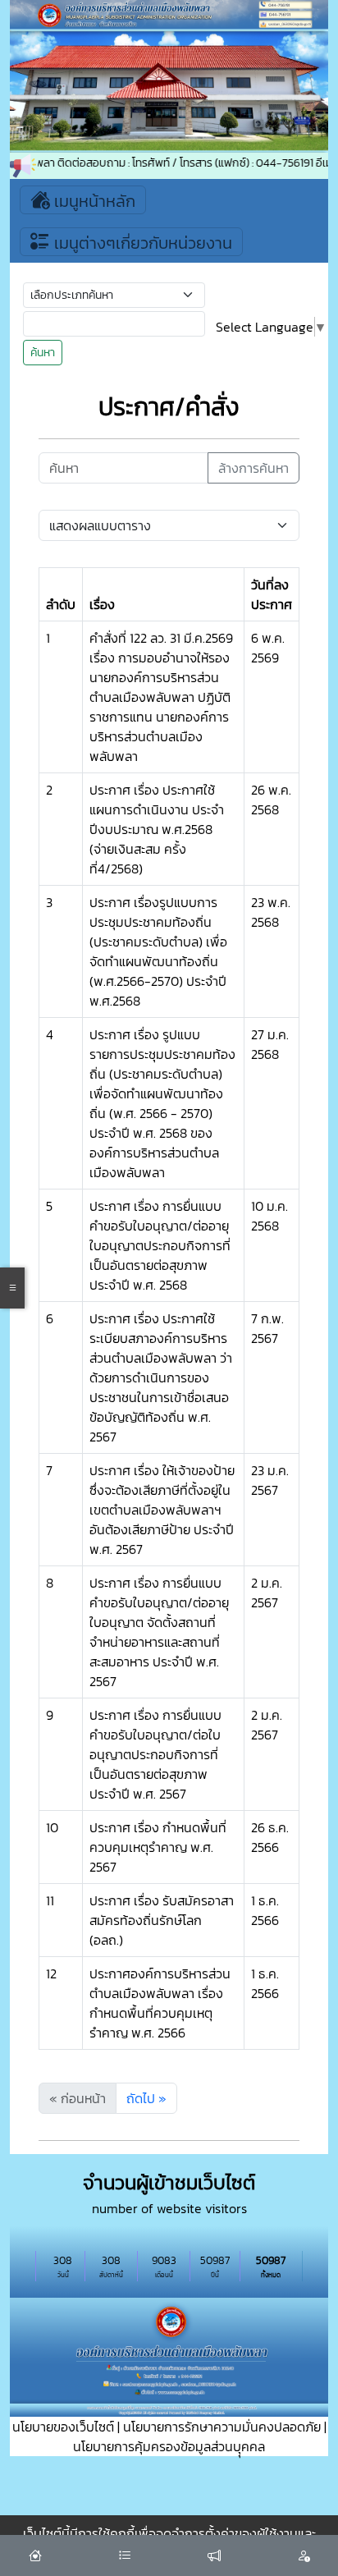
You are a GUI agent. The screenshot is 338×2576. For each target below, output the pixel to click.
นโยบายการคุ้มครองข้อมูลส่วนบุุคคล (169, 2446)
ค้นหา (43, 353)
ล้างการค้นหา (253, 468)
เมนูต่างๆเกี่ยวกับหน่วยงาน (141, 243)
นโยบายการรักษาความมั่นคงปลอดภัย (222, 2427)
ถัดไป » (146, 2098)
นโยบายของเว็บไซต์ (63, 2427)
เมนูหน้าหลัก (93, 201)
